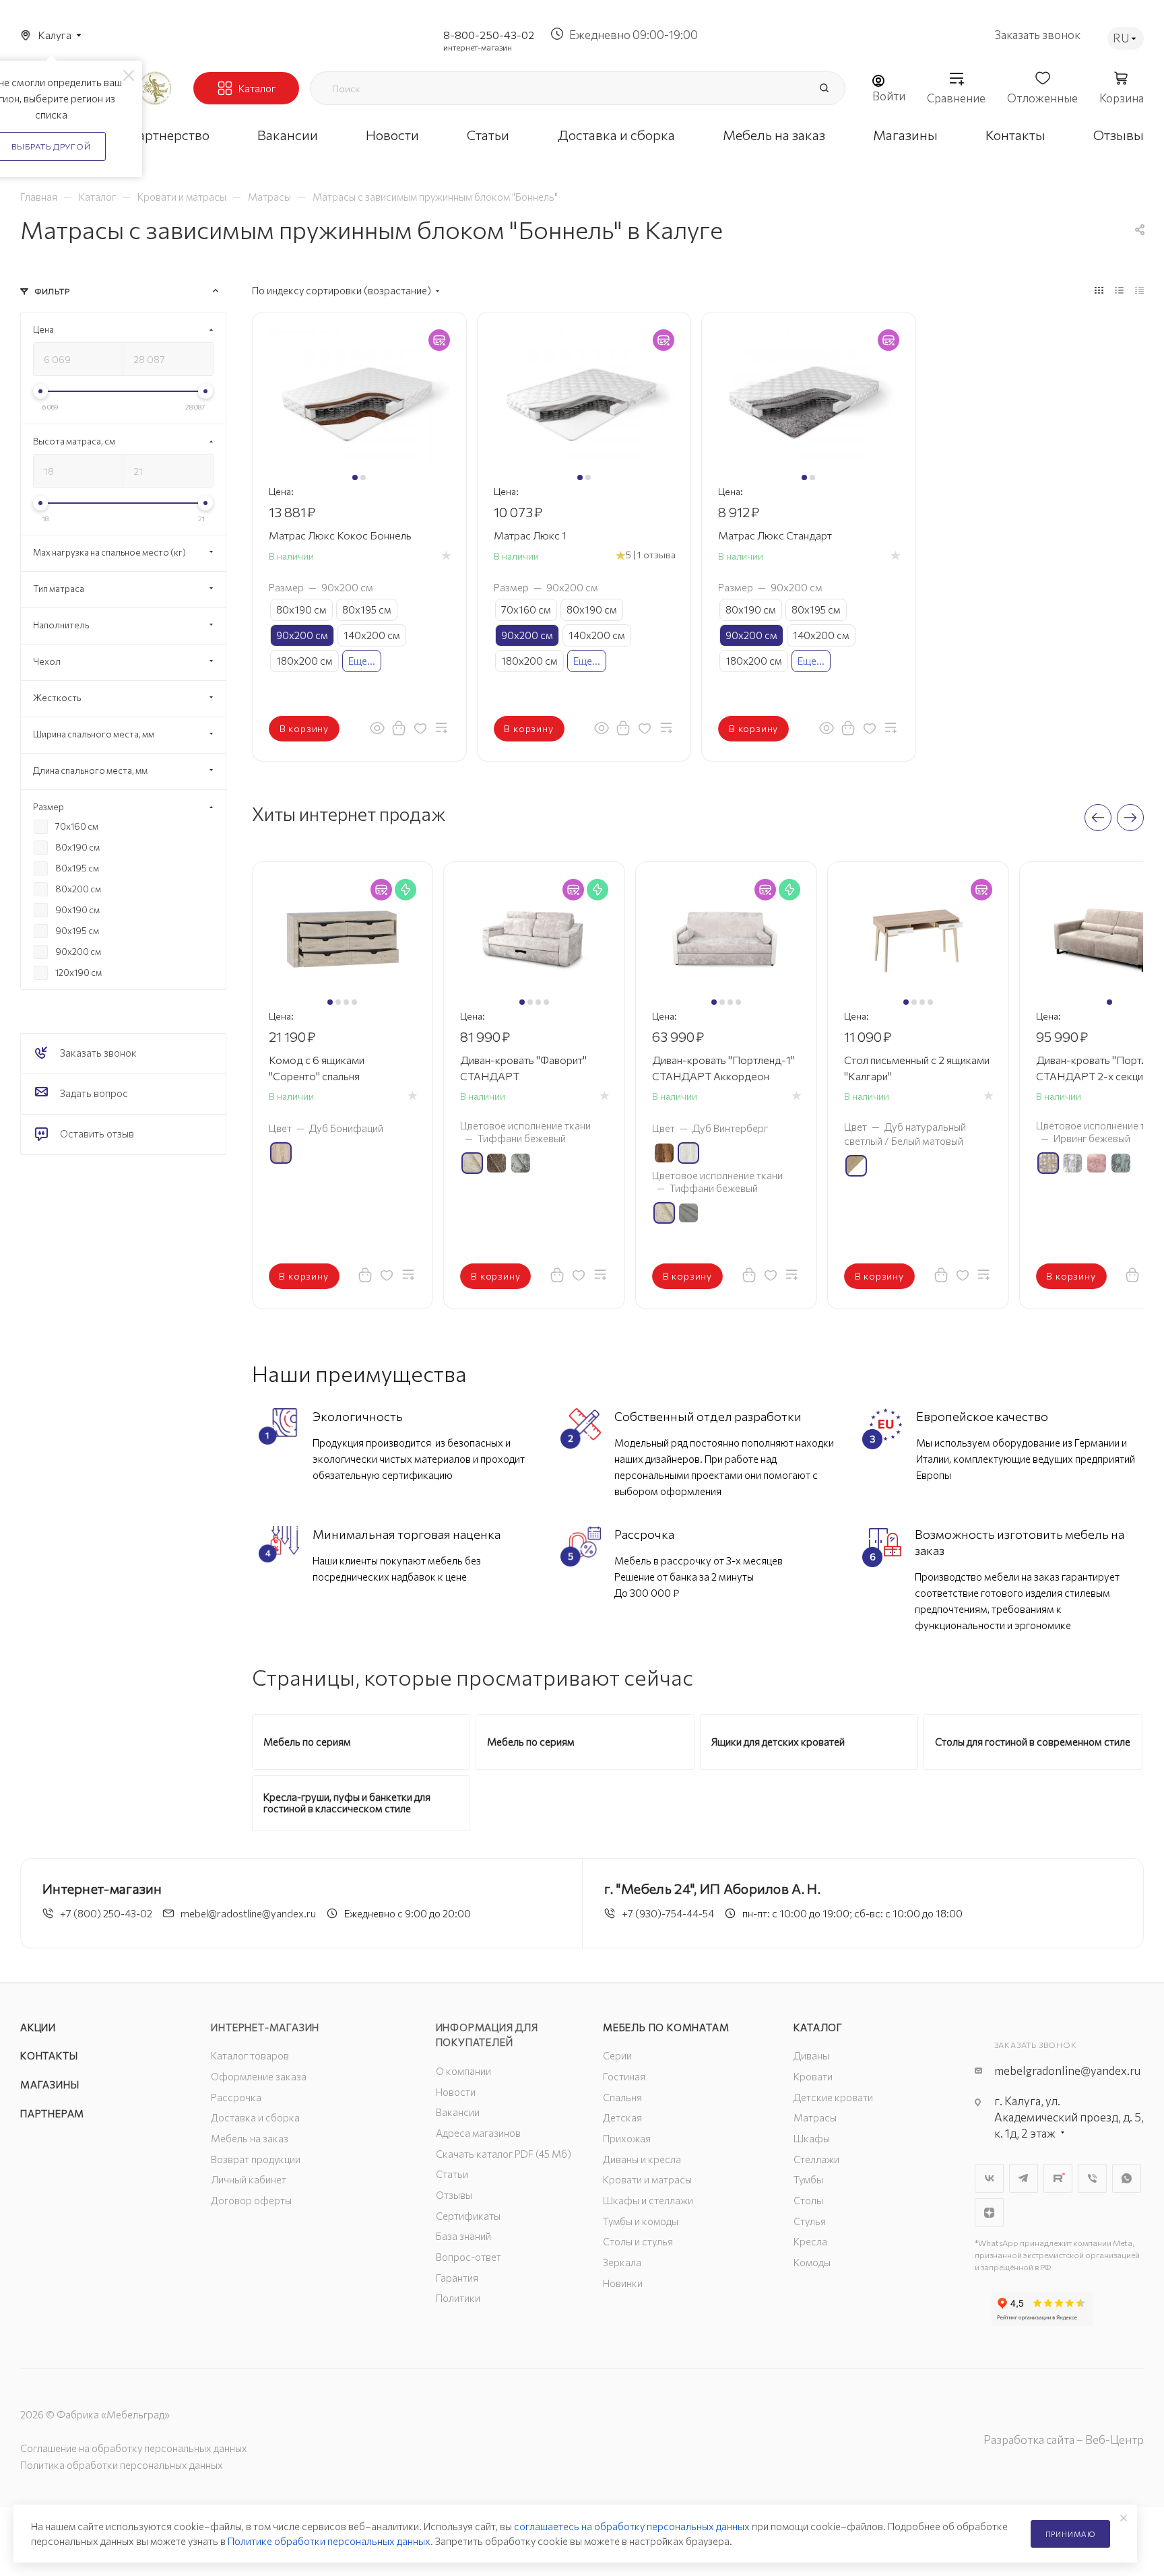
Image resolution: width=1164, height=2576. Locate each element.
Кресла (810, 2241)
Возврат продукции (256, 2159)
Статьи (452, 2174)
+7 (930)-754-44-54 (668, 1913)
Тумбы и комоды (641, 2221)
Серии (617, 2055)
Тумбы (808, 2179)
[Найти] (824, 88)
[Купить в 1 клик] (399, 727)
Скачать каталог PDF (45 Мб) (504, 2154)
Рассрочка (236, 2097)
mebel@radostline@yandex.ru (248, 1913)
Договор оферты (251, 2200)
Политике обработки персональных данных (329, 2541)
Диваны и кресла (642, 2159)
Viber (1092, 2178)
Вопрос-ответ (468, 2257)
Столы (808, 2200)
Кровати (813, 2076)
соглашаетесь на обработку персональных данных (632, 2526)
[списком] (1119, 290)
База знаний (463, 2236)
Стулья (810, 2221)
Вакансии (458, 2112)
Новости (456, 2092)
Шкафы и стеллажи (648, 2200)
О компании (463, 2071)
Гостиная (624, 2076)
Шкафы (812, 2138)
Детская (622, 2117)
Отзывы (454, 2195)
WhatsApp (1127, 2178)
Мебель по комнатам (666, 2027)
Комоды (812, 2262)
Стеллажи (816, 2159)
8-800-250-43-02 (489, 35)
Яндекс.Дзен (989, 2213)
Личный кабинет (249, 2179)
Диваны (811, 2055)
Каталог (818, 2027)
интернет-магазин (478, 47)
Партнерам (52, 2113)
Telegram (1024, 2178)
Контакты (49, 2055)
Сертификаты (468, 2216)
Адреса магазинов (478, 2133)
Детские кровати (833, 2097)
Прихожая (627, 2138)
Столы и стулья (638, 2241)
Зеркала (622, 2262)
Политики (458, 2298)
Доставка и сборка (255, 2117)
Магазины (50, 2084)
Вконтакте (989, 2178)
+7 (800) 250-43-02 (106, 1913)
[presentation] (1098, 818)
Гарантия (457, 2278)
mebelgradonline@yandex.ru (1067, 2071)
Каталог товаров (250, 2055)
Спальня (622, 2097)
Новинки (623, 2283)
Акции (38, 2027)
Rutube (1058, 2178)
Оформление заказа (259, 2076)
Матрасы (815, 2117)
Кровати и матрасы (647, 2179)
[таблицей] (1139, 290)
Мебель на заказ (250, 2138)
